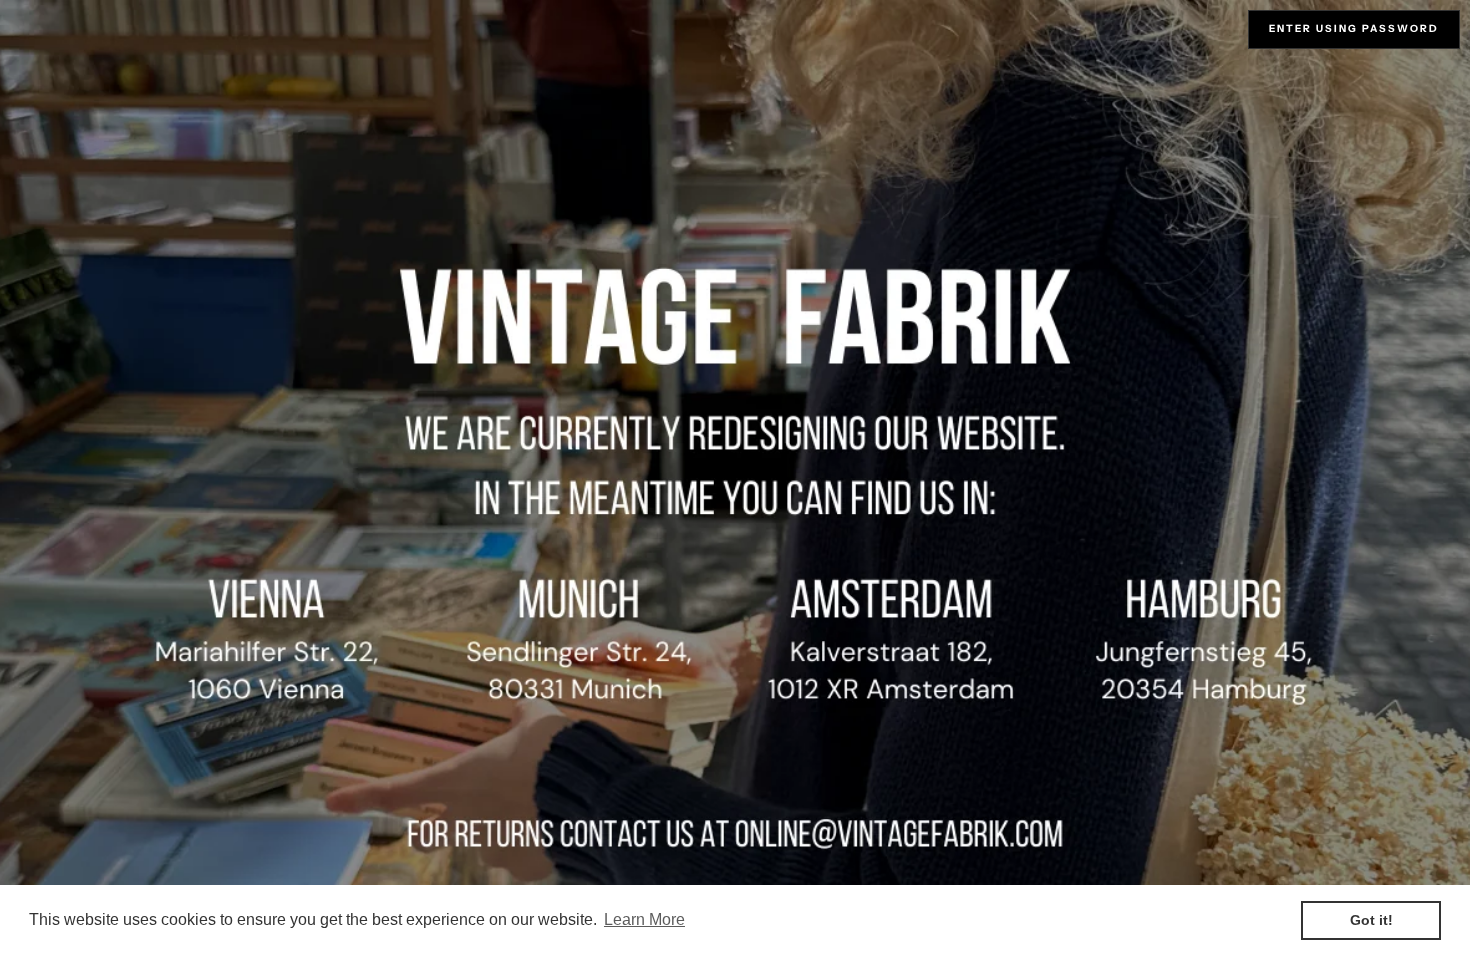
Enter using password (1354, 28)
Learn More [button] (644, 919)
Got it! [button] (1371, 920)
